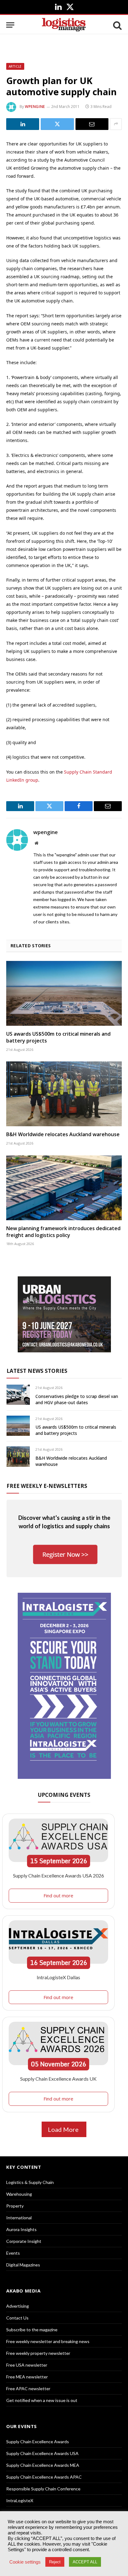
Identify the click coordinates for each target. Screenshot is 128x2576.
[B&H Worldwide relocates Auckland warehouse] (64, 1094)
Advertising (18, 2306)
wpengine (35, 107)
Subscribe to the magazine (32, 2330)
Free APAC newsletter (28, 2388)
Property (15, 2206)
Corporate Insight (24, 2241)
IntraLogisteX (20, 2500)
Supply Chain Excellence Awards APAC (44, 2477)
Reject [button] (55, 2562)
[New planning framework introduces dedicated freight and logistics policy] (64, 1188)
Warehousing (19, 2194)
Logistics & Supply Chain (30, 2182)
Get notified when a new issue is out (42, 2400)
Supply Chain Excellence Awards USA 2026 (59, 1875)
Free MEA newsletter (27, 2377)
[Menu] (10, 25)
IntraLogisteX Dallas (58, 1977)
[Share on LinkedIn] (23, 124)
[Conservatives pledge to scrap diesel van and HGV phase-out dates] (18, 1395)
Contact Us (17, 2318)
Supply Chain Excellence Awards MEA (43, 2465)
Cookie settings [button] (25, 2562)
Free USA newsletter (27, 2365)
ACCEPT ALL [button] (85, 2562)
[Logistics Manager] (64, 25)
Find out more (58, 1895)
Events (13, 2253)
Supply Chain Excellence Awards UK (58, 2079)
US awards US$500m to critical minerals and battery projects (58, 1037)
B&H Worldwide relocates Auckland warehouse (63, 1134)
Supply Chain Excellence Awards (38, 2442)
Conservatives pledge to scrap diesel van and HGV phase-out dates (77, 1399)
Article (15, 66)
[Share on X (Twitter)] (57, 124)
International (19, 2218)
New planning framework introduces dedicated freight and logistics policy (63, 1232)
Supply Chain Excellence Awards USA (42, 2453)
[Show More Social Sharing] (116, 124)
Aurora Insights (21, 2229)
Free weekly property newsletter (38, 2353)
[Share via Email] (92, 124)
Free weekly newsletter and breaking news (48, 2341)
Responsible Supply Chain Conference (43, 2489)
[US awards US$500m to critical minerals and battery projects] (64, 993)
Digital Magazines (23, 2265)
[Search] (117, 25)
